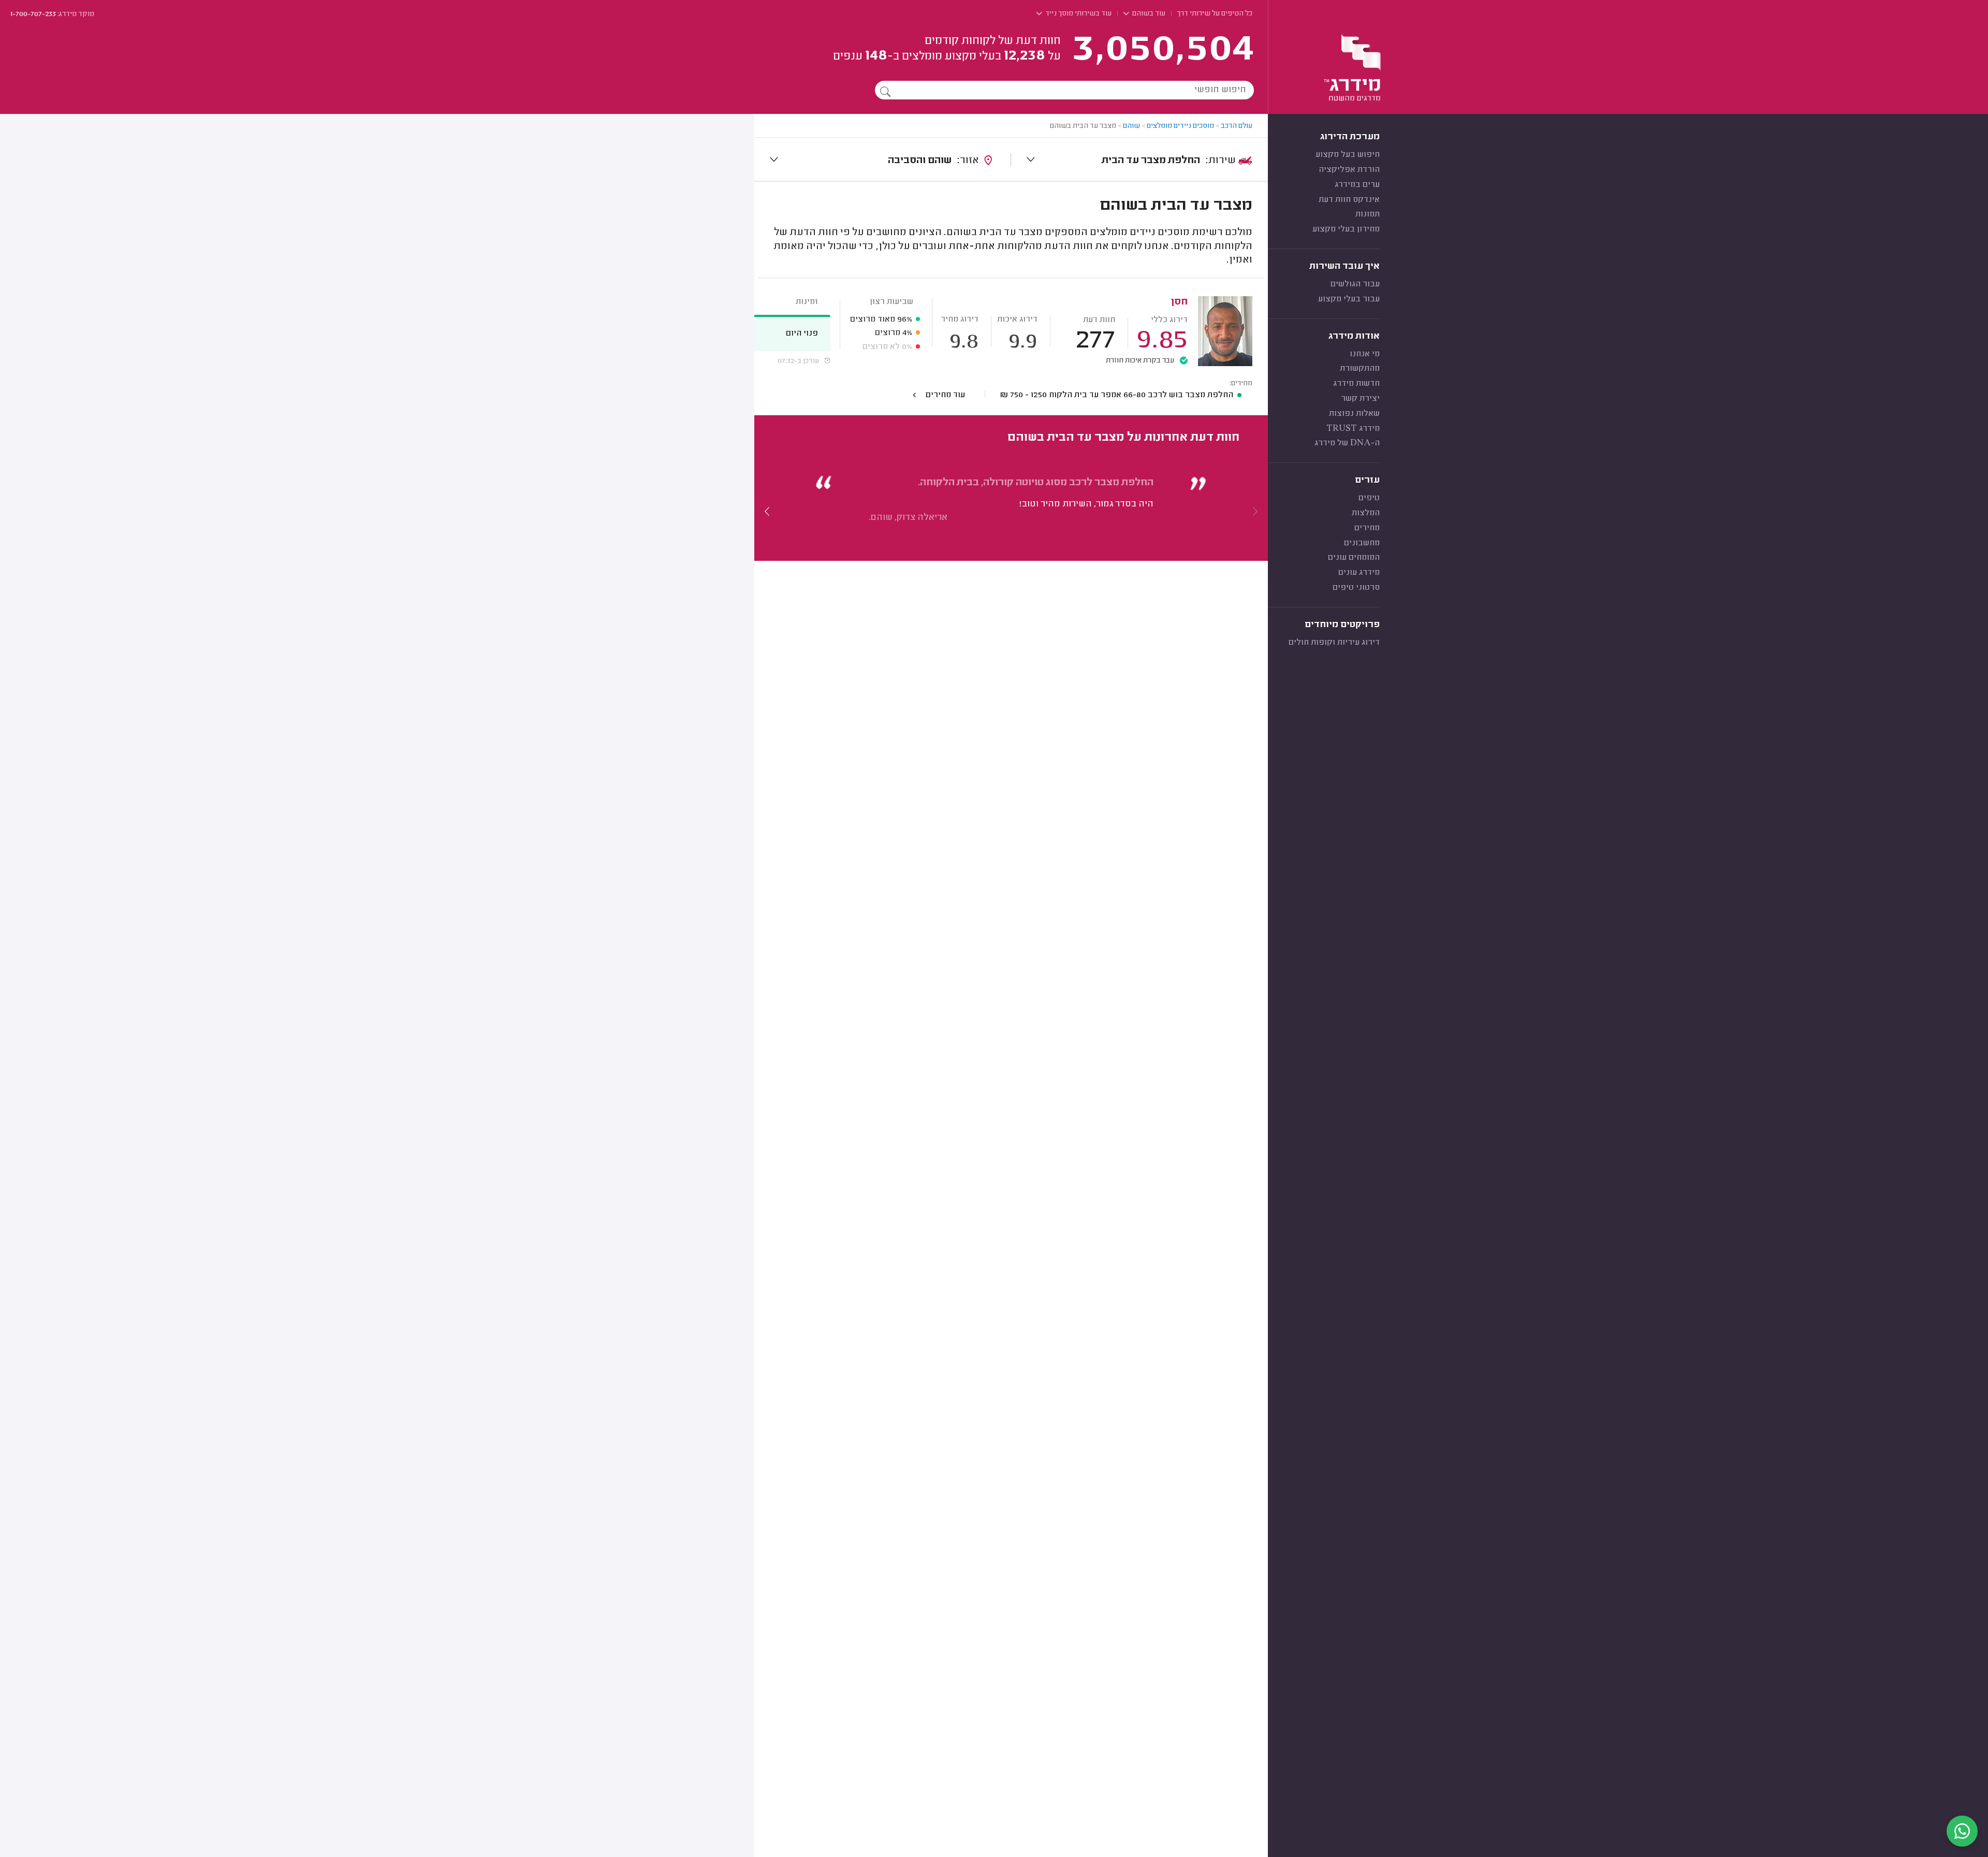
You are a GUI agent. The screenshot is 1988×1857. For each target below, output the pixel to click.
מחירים (1367, 528)
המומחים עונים (1354, 558)
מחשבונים (1362, 543)
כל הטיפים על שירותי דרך (1215, 14)
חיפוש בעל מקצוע (1348, 155)
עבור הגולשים (1355, 284)
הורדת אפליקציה (1349, 170)
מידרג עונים (1359, 573)
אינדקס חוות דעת (1349, 200)
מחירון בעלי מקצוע (1346, 229)
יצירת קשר (1360, 399)
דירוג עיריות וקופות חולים (1334, 643)
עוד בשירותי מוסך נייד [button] (1078, 14)
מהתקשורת (1360, 369)
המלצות (1366, 513)
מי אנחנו (1365, 354)
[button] (767, 511)
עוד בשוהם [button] (1148, 14)
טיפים (1369, 498)
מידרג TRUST (1353, 429)
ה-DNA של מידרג (1347, 443)
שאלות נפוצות (1354, 414)
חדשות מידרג (1356, 384)
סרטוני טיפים (1356, 588)
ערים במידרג (1357, 185)
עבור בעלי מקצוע (1349, 299)
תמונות (1368, 214)
